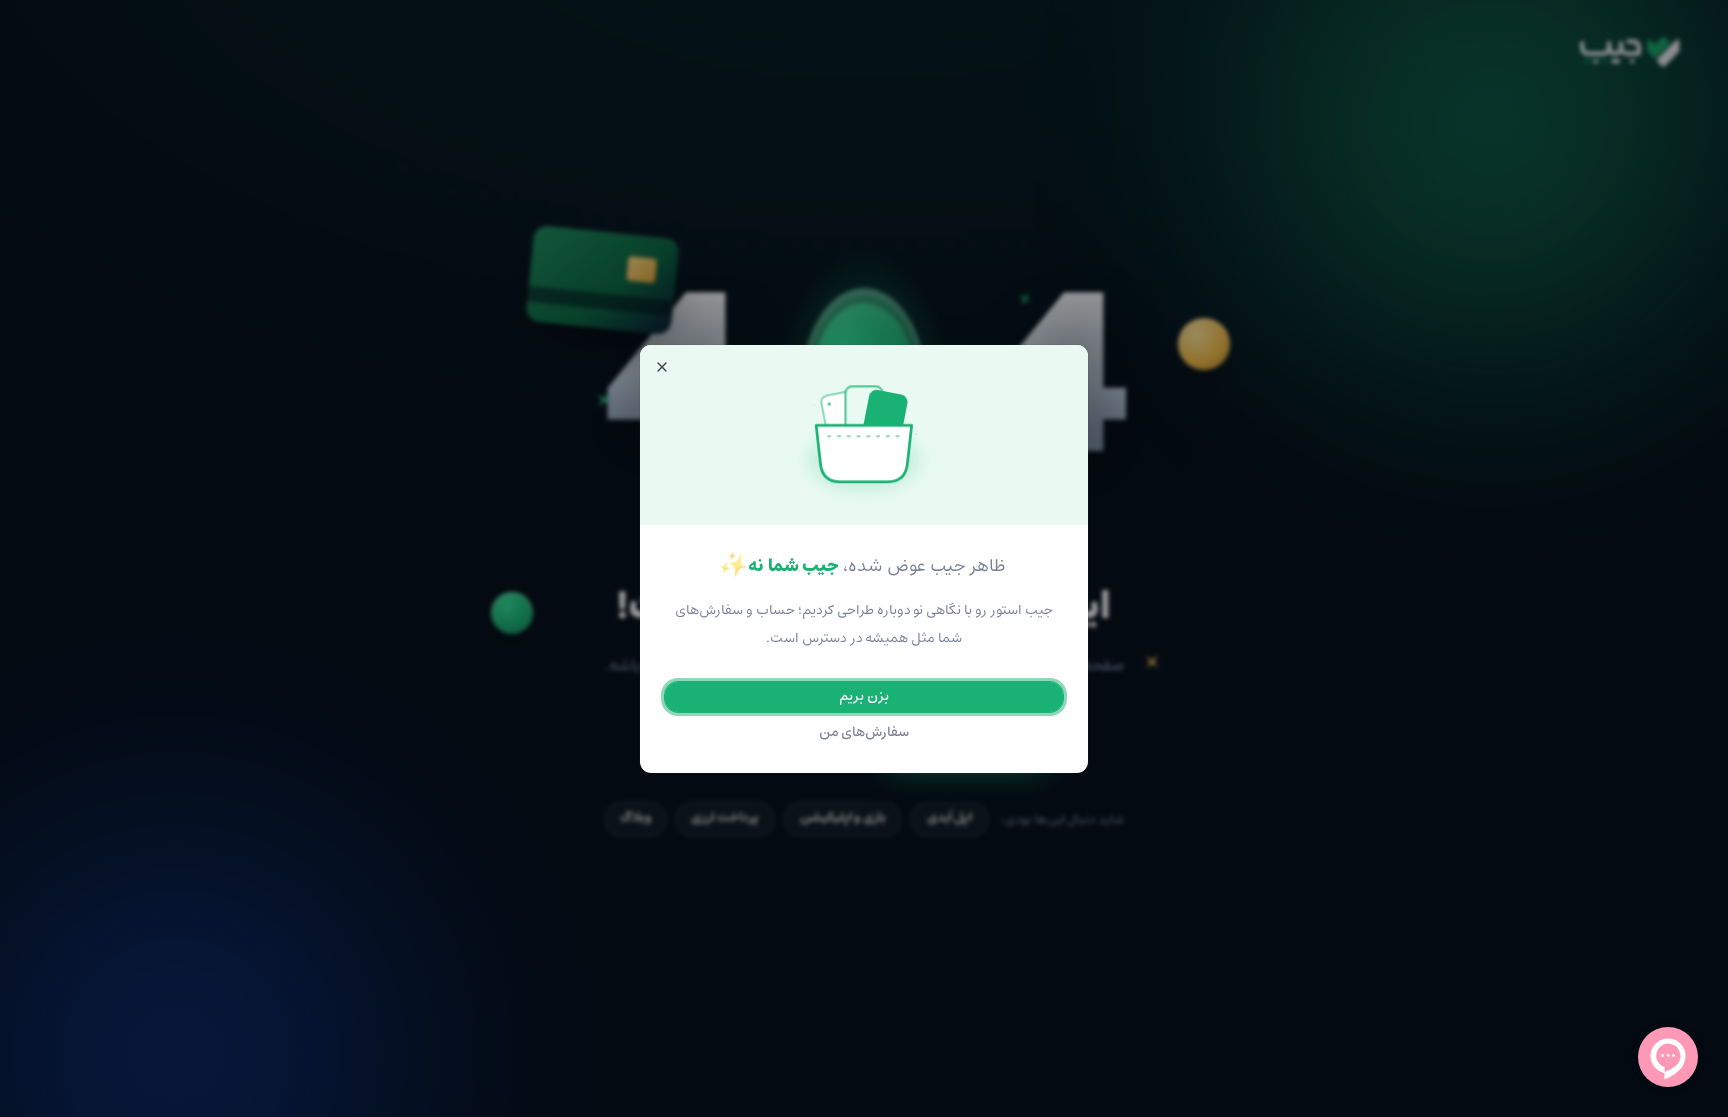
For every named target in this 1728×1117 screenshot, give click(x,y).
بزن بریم (864, 696)
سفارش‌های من (864, 732)
